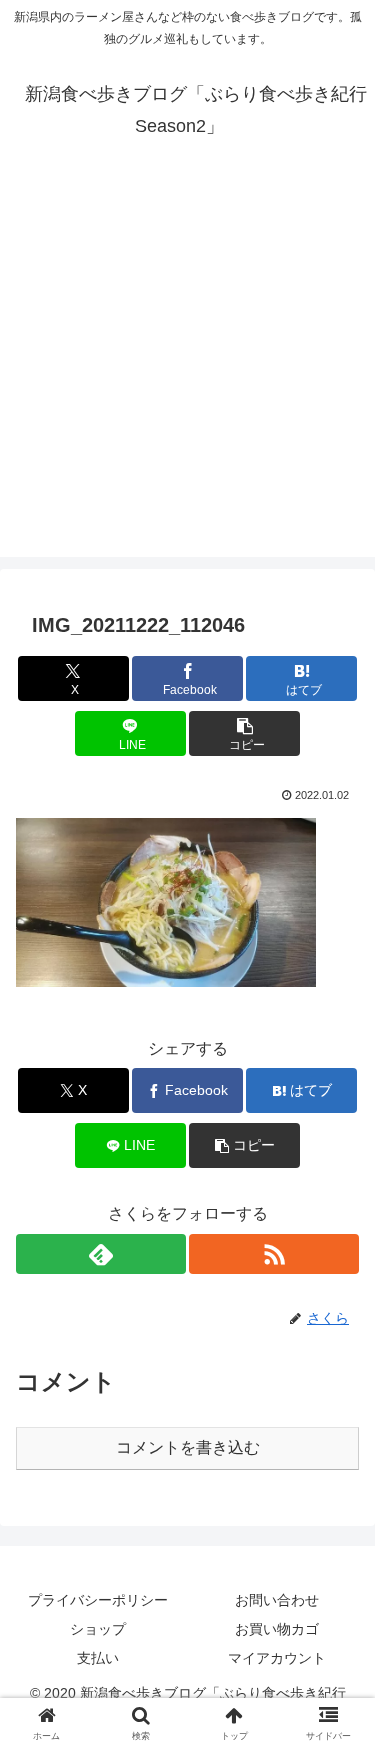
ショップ (98, 1629)
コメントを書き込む (188, 1447)
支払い (98, 1658)
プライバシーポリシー (98, 1600)
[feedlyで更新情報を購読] (101, 1254)
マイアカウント (277, 1658)
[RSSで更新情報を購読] (274, 1254)
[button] (244, 733)
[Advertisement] (187, 369)
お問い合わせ (277, 1600)
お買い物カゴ (277, 1629)
